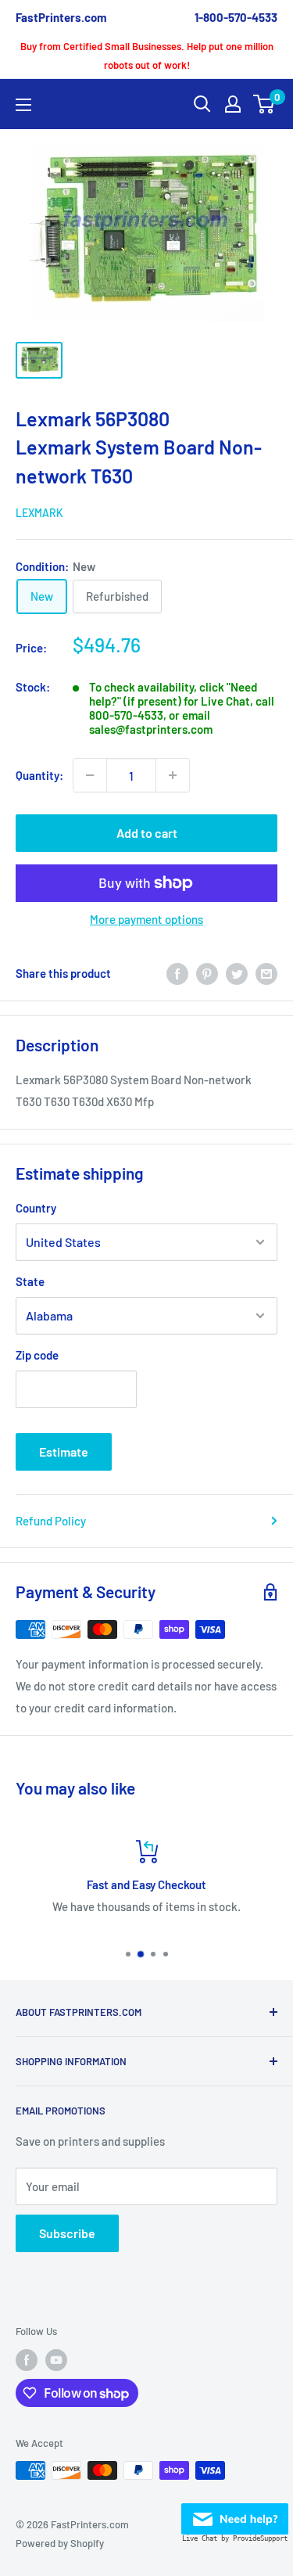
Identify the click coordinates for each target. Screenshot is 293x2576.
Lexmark (39, 513)
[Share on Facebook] (177, 973)
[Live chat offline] (235, 2514)
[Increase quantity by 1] (173, 775)
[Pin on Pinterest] (207, 973)
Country (36, 1208)
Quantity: (39, 775)
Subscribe (67, 2233)
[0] (264, 104)
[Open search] (202, 104)
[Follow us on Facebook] (27, 2360)
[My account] (233, 104)
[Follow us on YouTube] (56, 2360)
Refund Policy (51, 1521)
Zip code (37, 1355)
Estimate (64, 1451)
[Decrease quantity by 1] (90, 775)
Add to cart (147, 833)
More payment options (146, 919)
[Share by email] (266, 973)
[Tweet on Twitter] (237, 973)
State (30, 1281)
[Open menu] (23, 105)
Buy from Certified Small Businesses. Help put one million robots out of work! (147, 56)
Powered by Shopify (60, 2543)
